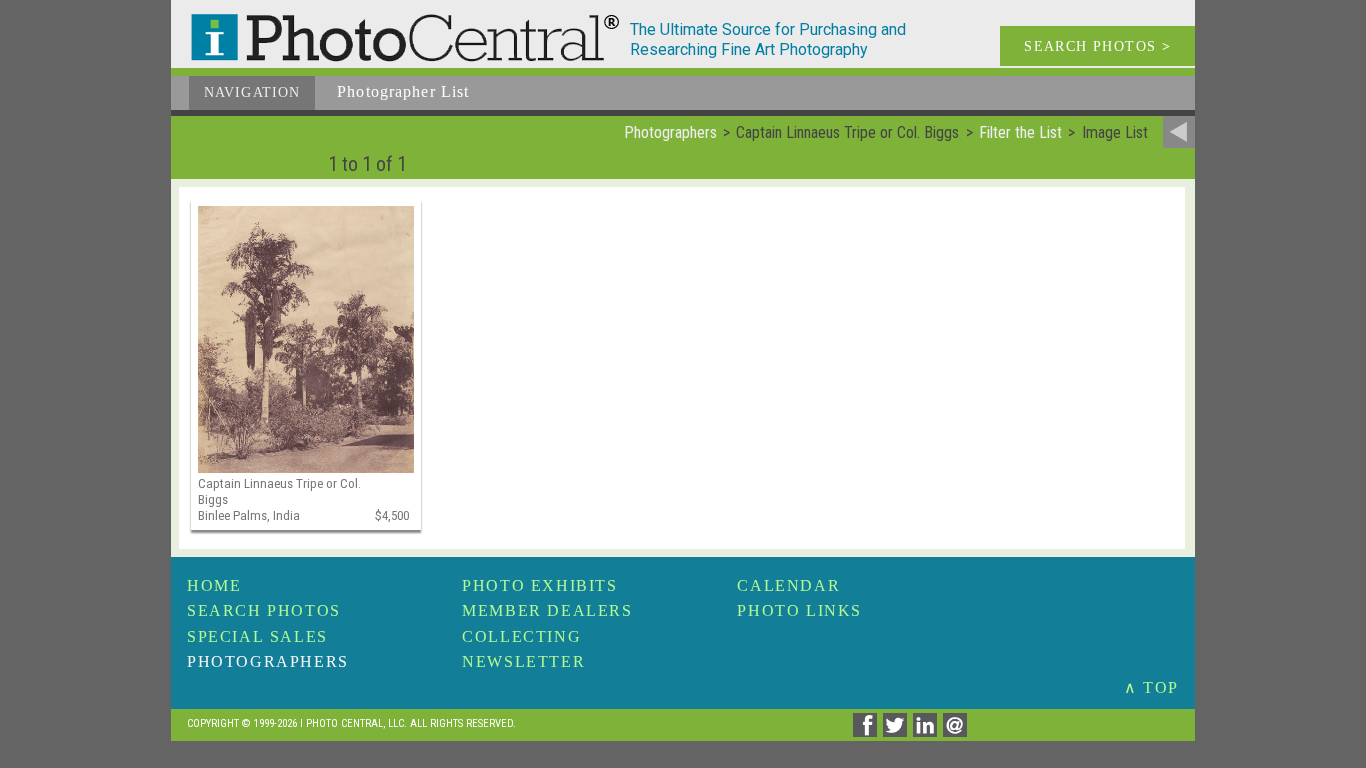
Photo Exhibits (539, 585)
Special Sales (257, 636)
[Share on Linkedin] (928, 731)
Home (214, 585)
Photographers (268, 661)
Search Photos (264, 610)
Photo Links (799, 610)
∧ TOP (1151, 687)
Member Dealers (547, 610)
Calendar (788, 585)
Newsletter (523, 661)
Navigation (252, 92)
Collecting (521, 636)
